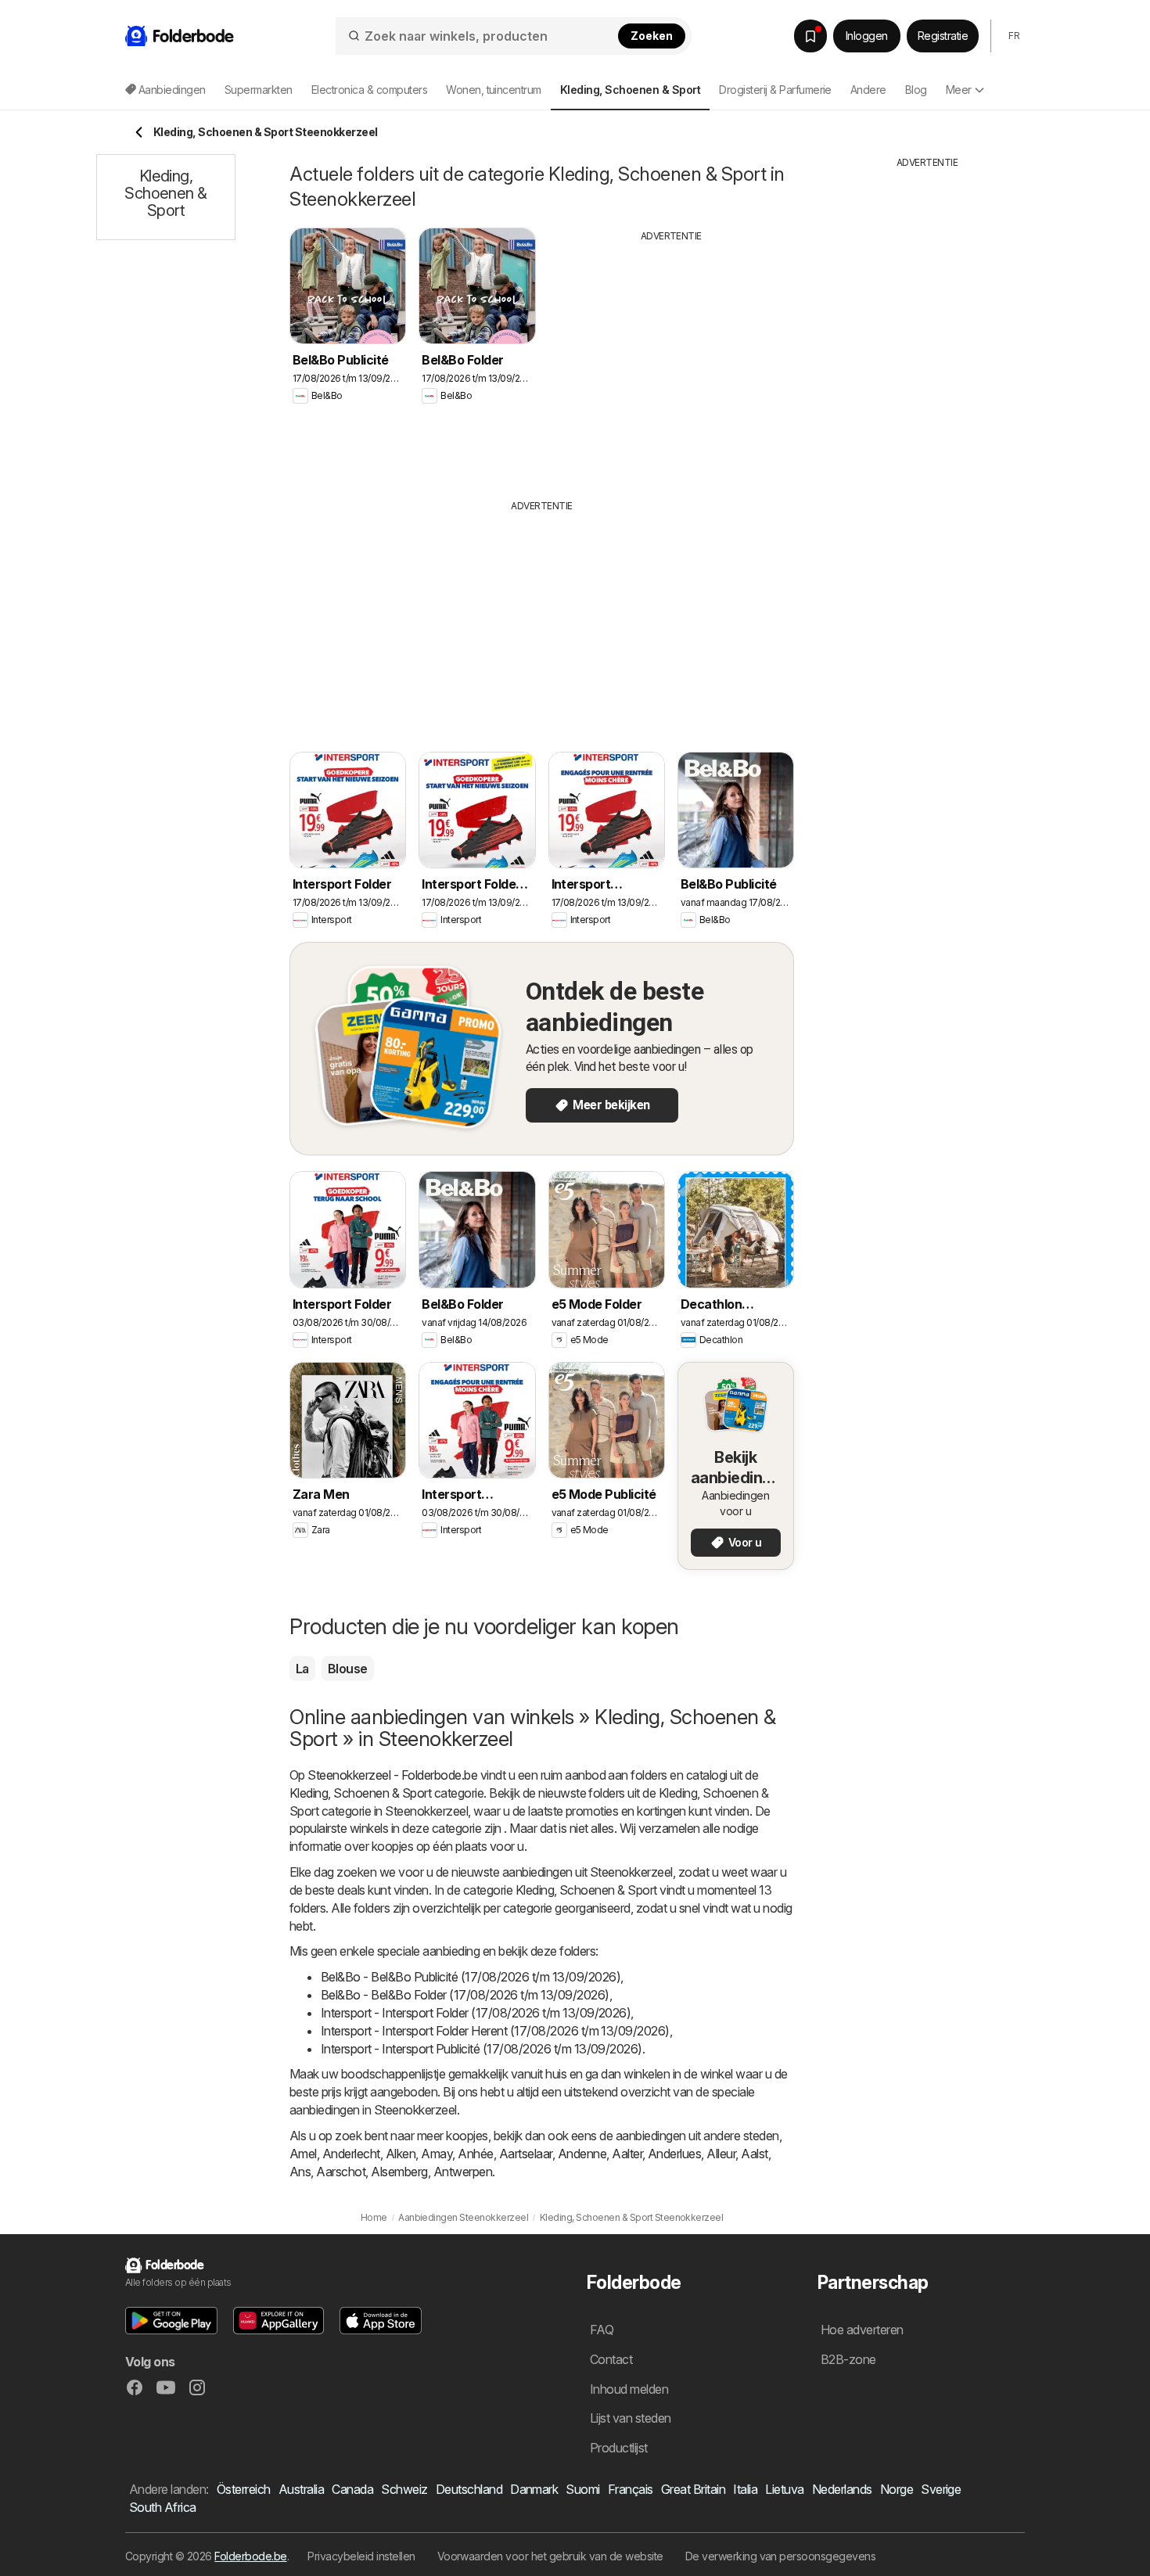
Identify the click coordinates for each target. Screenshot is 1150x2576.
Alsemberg (399, 2172)
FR (1014, 36)
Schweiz (404, 2489)
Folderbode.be (250, 2556)
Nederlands (842, 2489)
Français (631, 2489)
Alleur (721, 2154)
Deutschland (469, 2489)
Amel (303, 2154)
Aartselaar (526, 2154)
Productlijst (619, 2448)
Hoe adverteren (862, 2330)
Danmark (534, 2489)
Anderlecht (351, 2154)
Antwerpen (463, 2172)
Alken (401, 2154)
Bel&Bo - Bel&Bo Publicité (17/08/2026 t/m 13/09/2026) (471, 1977)
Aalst (754, 2154)
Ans (300, 2172)
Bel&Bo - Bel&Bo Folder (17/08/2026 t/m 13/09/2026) (465, 1995)
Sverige (941, 2489)
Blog (916, 90)
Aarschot (341, 2172)
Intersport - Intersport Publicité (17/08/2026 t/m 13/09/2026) (482, 2049)
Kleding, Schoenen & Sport (360, 1793)
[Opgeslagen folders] (810, 36)
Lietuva (784, 2489)
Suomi (582, 2489)
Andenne (582, 2154)
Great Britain (693, 2489)
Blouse (348, 1669)
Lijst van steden (631, 2418)
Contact (611, 2359)
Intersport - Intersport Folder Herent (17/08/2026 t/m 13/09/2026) (495, 2031)
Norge (897, 2489)
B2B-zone (848, 2359)
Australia (301, 2489)
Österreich (244, 2489)
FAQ (602, 2330)
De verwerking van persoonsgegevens (781, 2556)
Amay (437, 2154)
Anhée (475, 2154)
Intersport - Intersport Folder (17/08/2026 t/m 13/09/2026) (476, 2013)
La (302, 1669)
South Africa (163, 2507)
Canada (352, 2489)
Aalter (627, 2154)
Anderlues (674, 2154)
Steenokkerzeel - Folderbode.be (392, 1775)
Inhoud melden (629, 2389)
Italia (745, 2489)
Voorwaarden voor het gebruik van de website (550, 2556)
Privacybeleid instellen (361, 2556)
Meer (959, 90)
